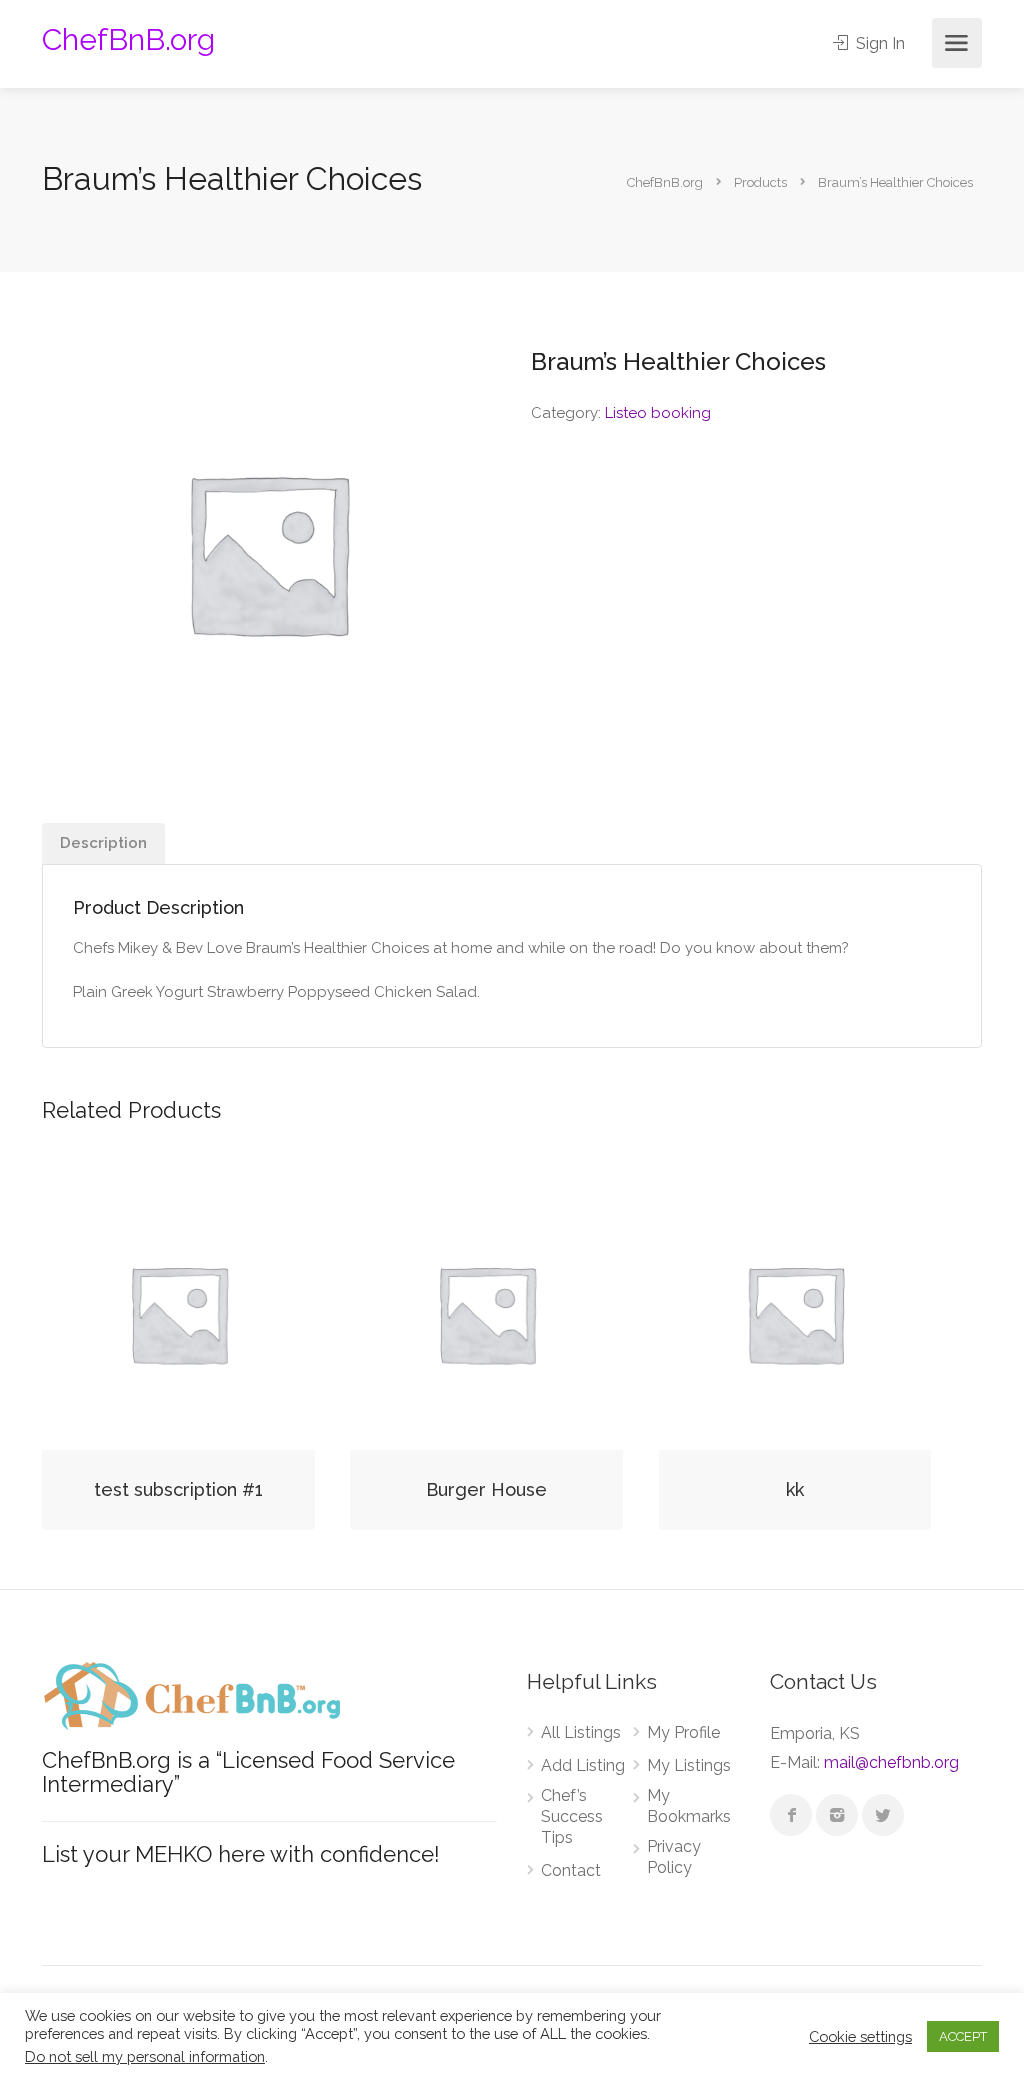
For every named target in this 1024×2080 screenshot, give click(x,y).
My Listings (689, 1765)
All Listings (581, 1732)
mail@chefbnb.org (891, 1762)
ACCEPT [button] (963, 2036)
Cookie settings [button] (860, 2036)
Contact (571, 1870)
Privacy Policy (674, 1857)
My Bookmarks (689, 1806)
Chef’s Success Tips (572, 1816)
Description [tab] (103, 843)
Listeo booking (658, 413)
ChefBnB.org (128, 39)
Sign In (878, 43)
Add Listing (583, 1765)
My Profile (683, 1732)
